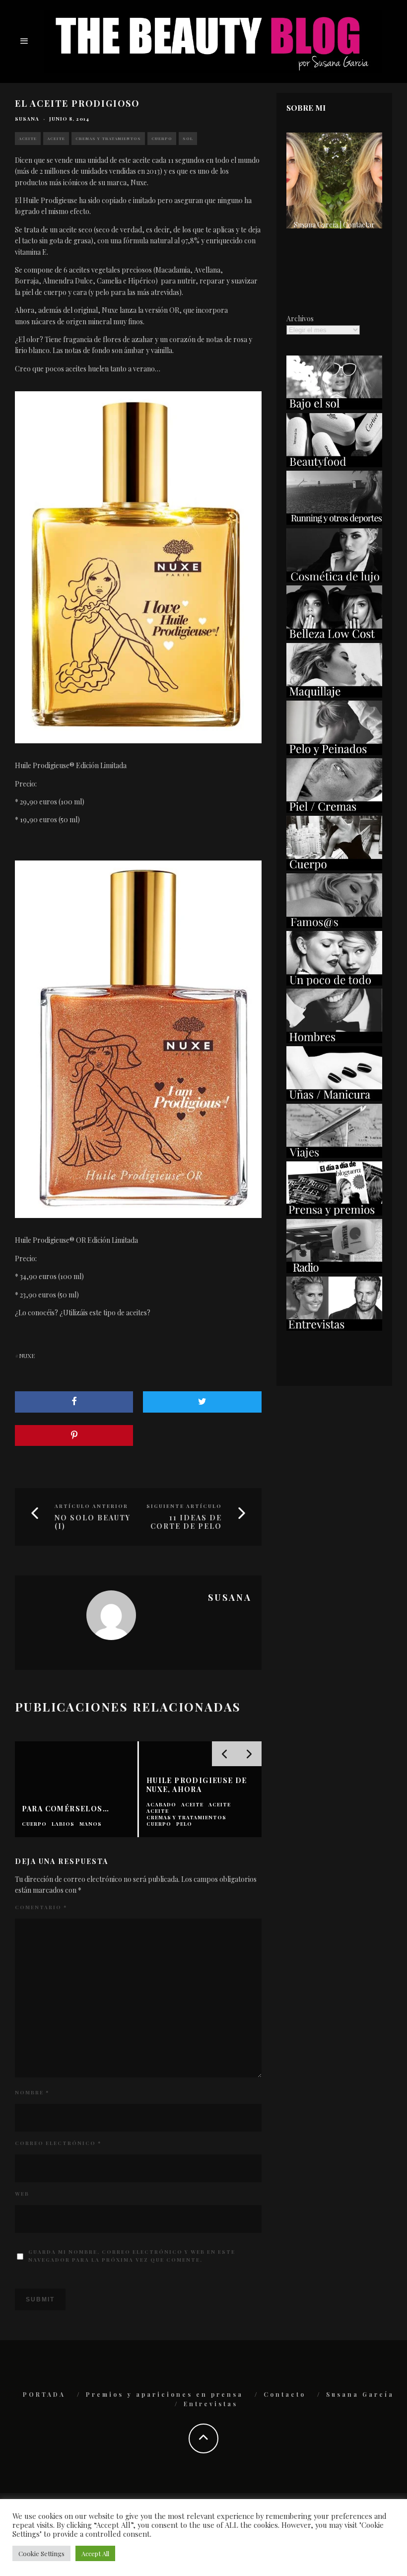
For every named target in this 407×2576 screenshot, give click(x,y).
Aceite (28, 138)
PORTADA (44, 2394)
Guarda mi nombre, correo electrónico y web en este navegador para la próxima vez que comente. (132, 2256)
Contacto (285, 2394)
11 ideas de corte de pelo (186, 1522)
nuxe (27, 1356)
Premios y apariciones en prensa (165, 2394)
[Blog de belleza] (334, 983)
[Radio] (334, 1270)
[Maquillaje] (334, 695)
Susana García (360, 2394)
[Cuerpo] (334, 868)
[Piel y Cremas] (334, 810)
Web (22, 2194)
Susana (27, 119)
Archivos (300, 319)
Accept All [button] (95, 2553)
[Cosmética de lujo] (334, 580)
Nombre (32, 2092)
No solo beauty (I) (93, 1522)
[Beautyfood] (334, 465)
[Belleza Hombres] (334, 1040)
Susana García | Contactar (334, 225)
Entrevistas (211, 2404)
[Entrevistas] (334, 1328)
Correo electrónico (58, 2143)
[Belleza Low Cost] (334, 637)
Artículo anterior (91, 1506)
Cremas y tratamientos (108, 138)
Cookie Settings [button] (41, 2553)
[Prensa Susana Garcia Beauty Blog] (334, 1213)
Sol (188, 138)
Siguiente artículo (184, 1506)
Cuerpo (162, 138)
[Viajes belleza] (334, 1155)
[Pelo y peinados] (334, 752)
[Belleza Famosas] (334, 925)
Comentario (41, 1907)
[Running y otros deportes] (334, 522)
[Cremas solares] (334, 407)
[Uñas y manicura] (334, 1098)
